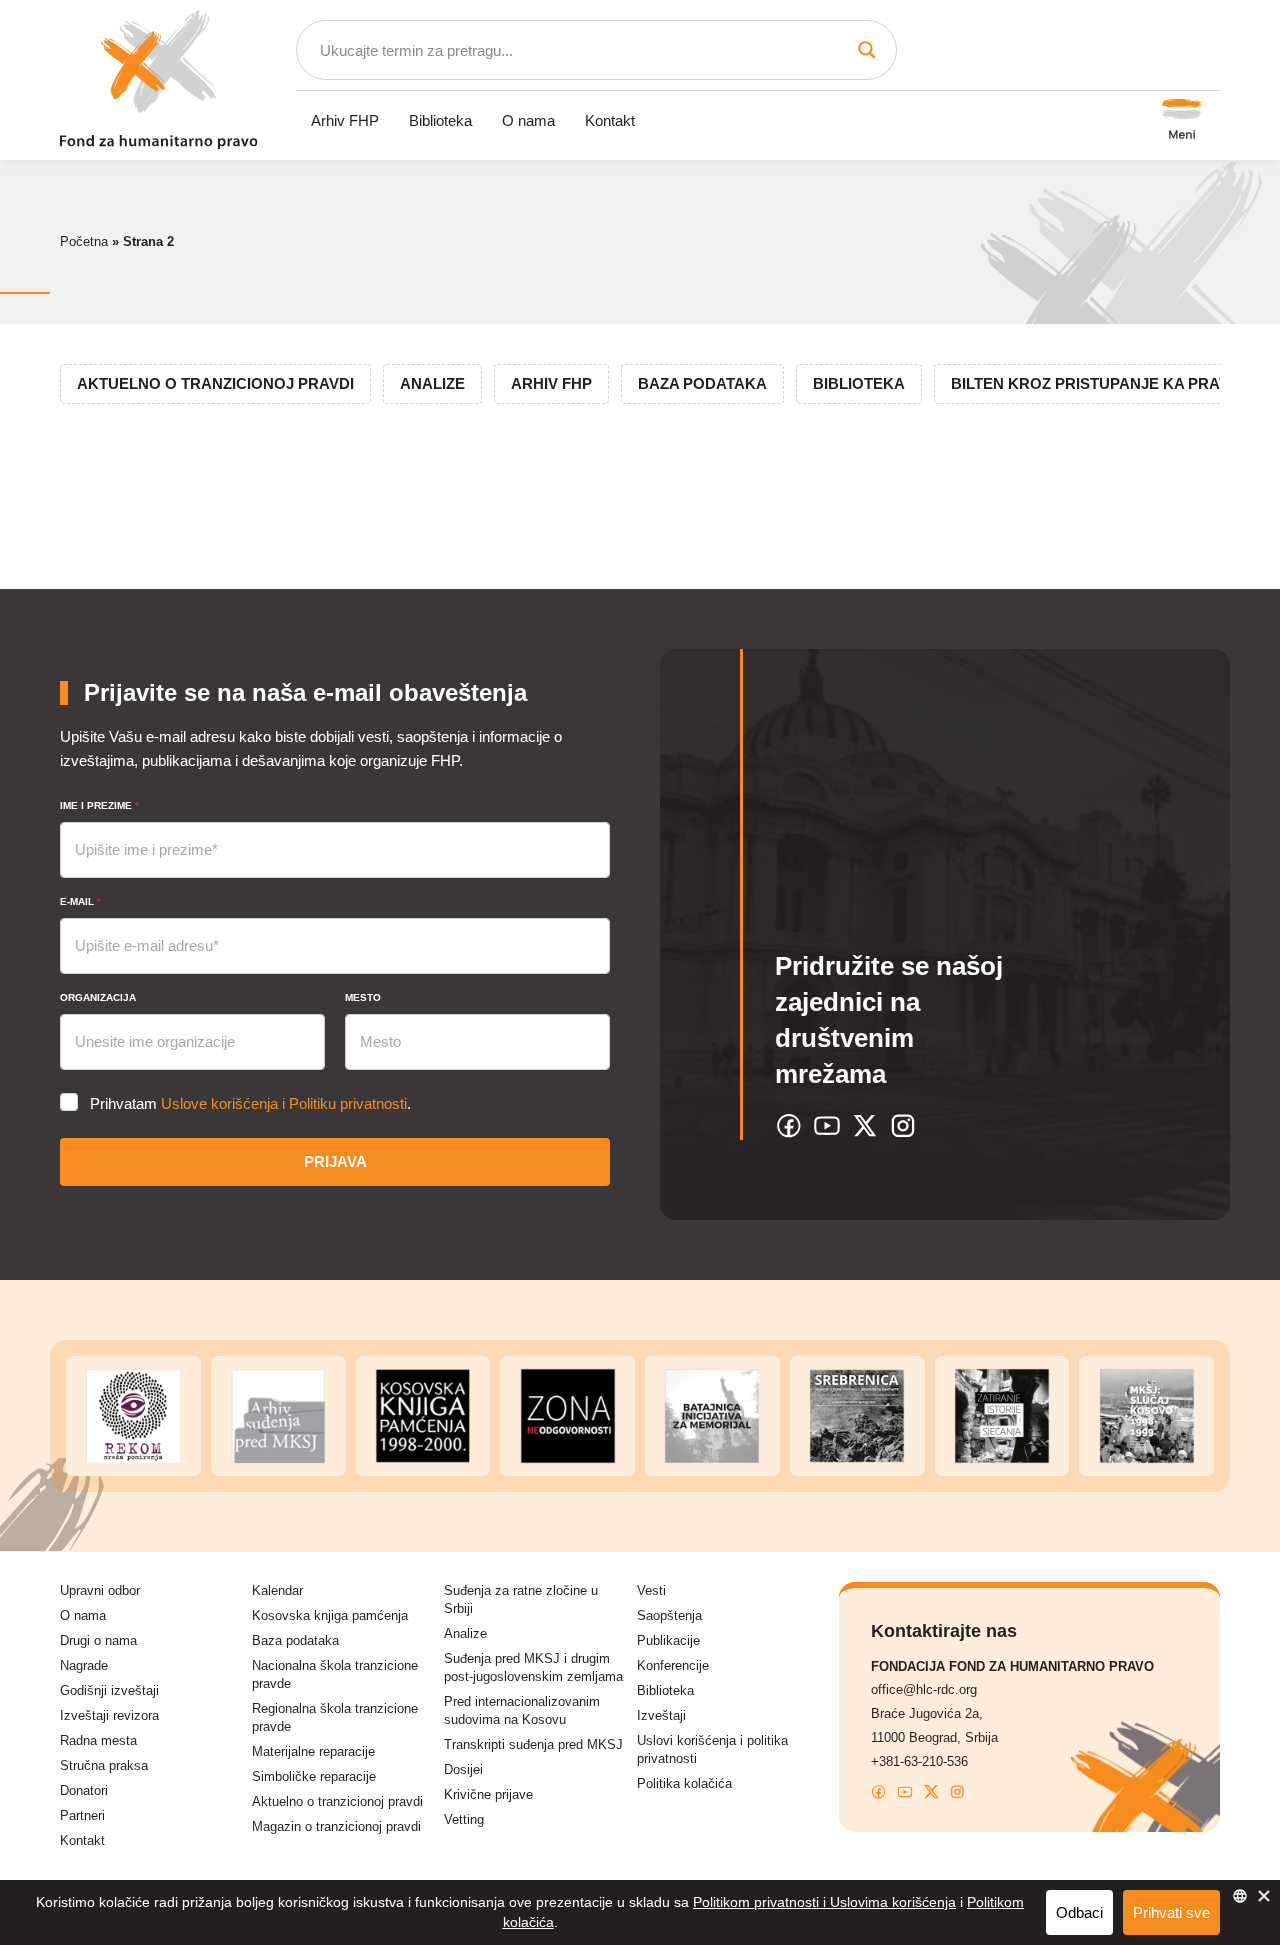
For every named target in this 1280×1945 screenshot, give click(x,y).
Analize (432, 383)
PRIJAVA (335, 1161)
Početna (84, 241)
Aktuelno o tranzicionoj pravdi (215, 383)
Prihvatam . (250, 1103)
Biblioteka (440, 120)
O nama (528, 120)
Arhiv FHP (345, 120)
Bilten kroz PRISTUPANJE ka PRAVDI (1097, 383)
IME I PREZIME (99, 805)
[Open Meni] (1182, 121)
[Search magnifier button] (867, 50)
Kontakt (610, 120)
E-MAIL (80, 901)
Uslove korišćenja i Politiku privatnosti (284, 1103)
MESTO (363, 997)
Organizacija (98, 997)
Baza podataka (702, 383)
